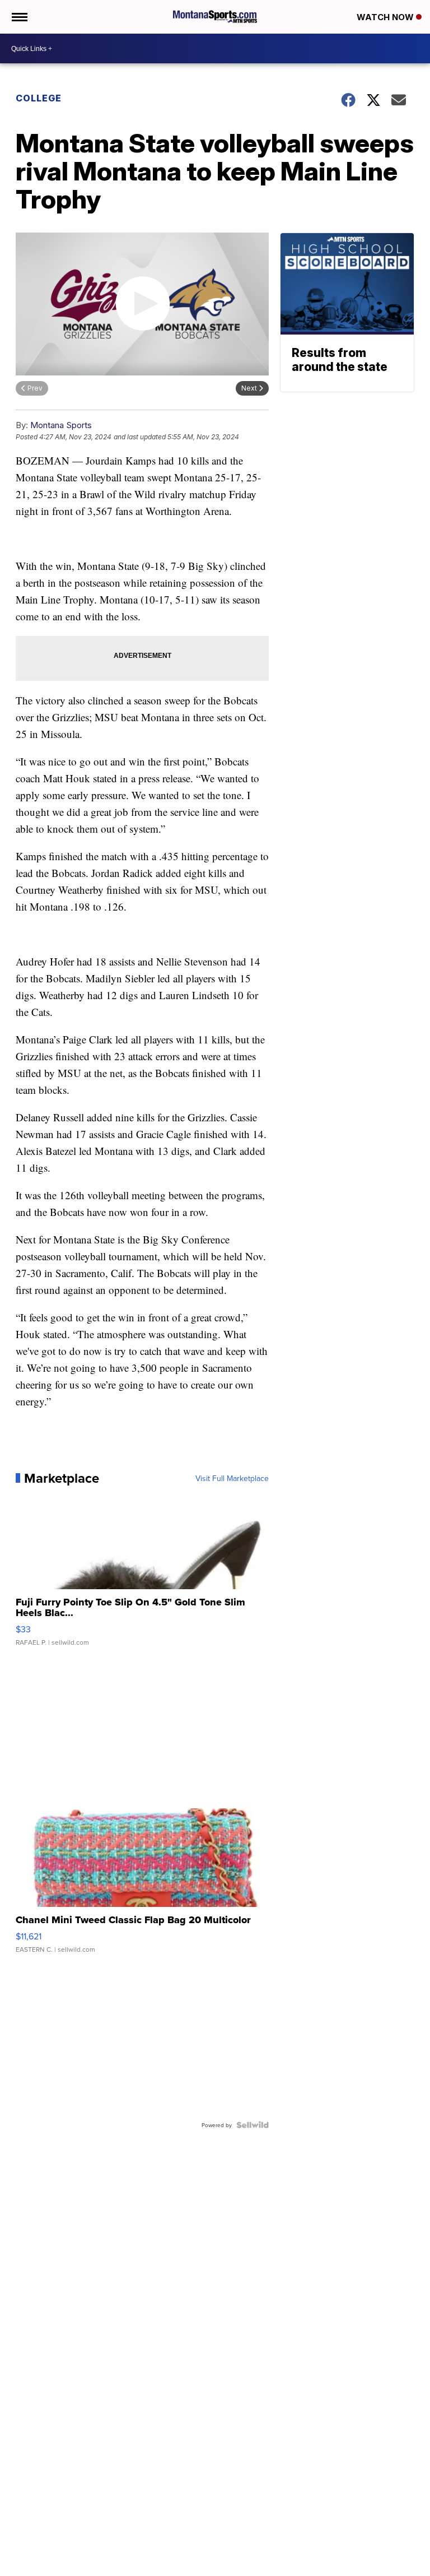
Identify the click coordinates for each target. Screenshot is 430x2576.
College (39, 98)
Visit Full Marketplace (232, 1478)
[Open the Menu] (19, 17)
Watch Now (386, 17)
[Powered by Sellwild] (253, 2125)
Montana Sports (61, 425)
